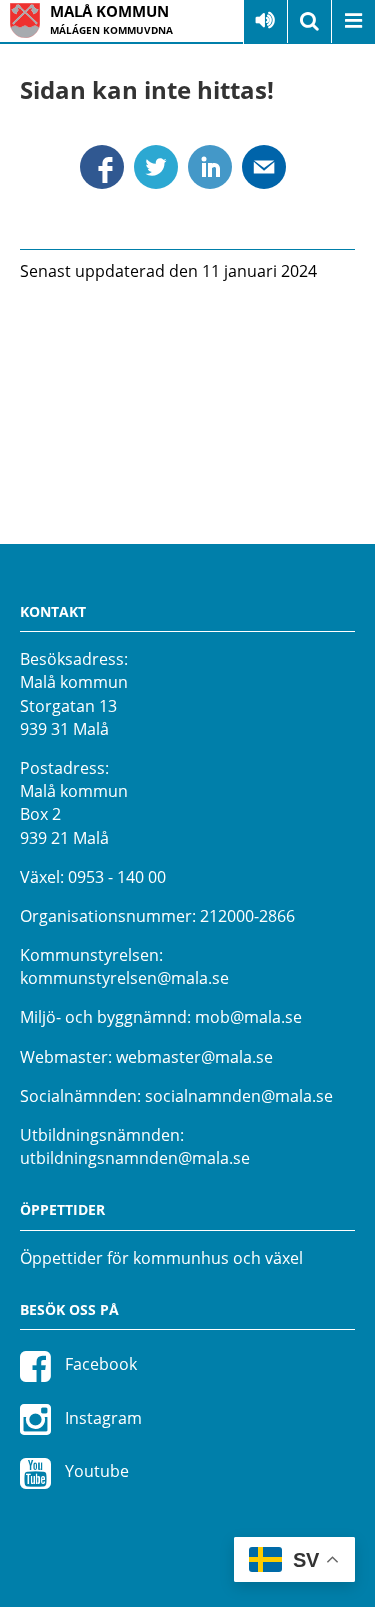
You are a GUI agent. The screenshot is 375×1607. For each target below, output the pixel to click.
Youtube (95, 1471)
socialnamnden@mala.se (239, 1096)
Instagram (101, 1418)
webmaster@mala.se (194, 1057)
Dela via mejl (264, 167)
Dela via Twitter (156, 167)
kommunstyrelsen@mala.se (124, 978)
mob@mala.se (248, 1017)
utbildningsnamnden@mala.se (135, 1158)
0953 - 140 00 (117, 877)
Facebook (99, 1364)
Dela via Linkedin (210, 167)
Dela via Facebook (102, 167)
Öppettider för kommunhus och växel (161, 1258)
